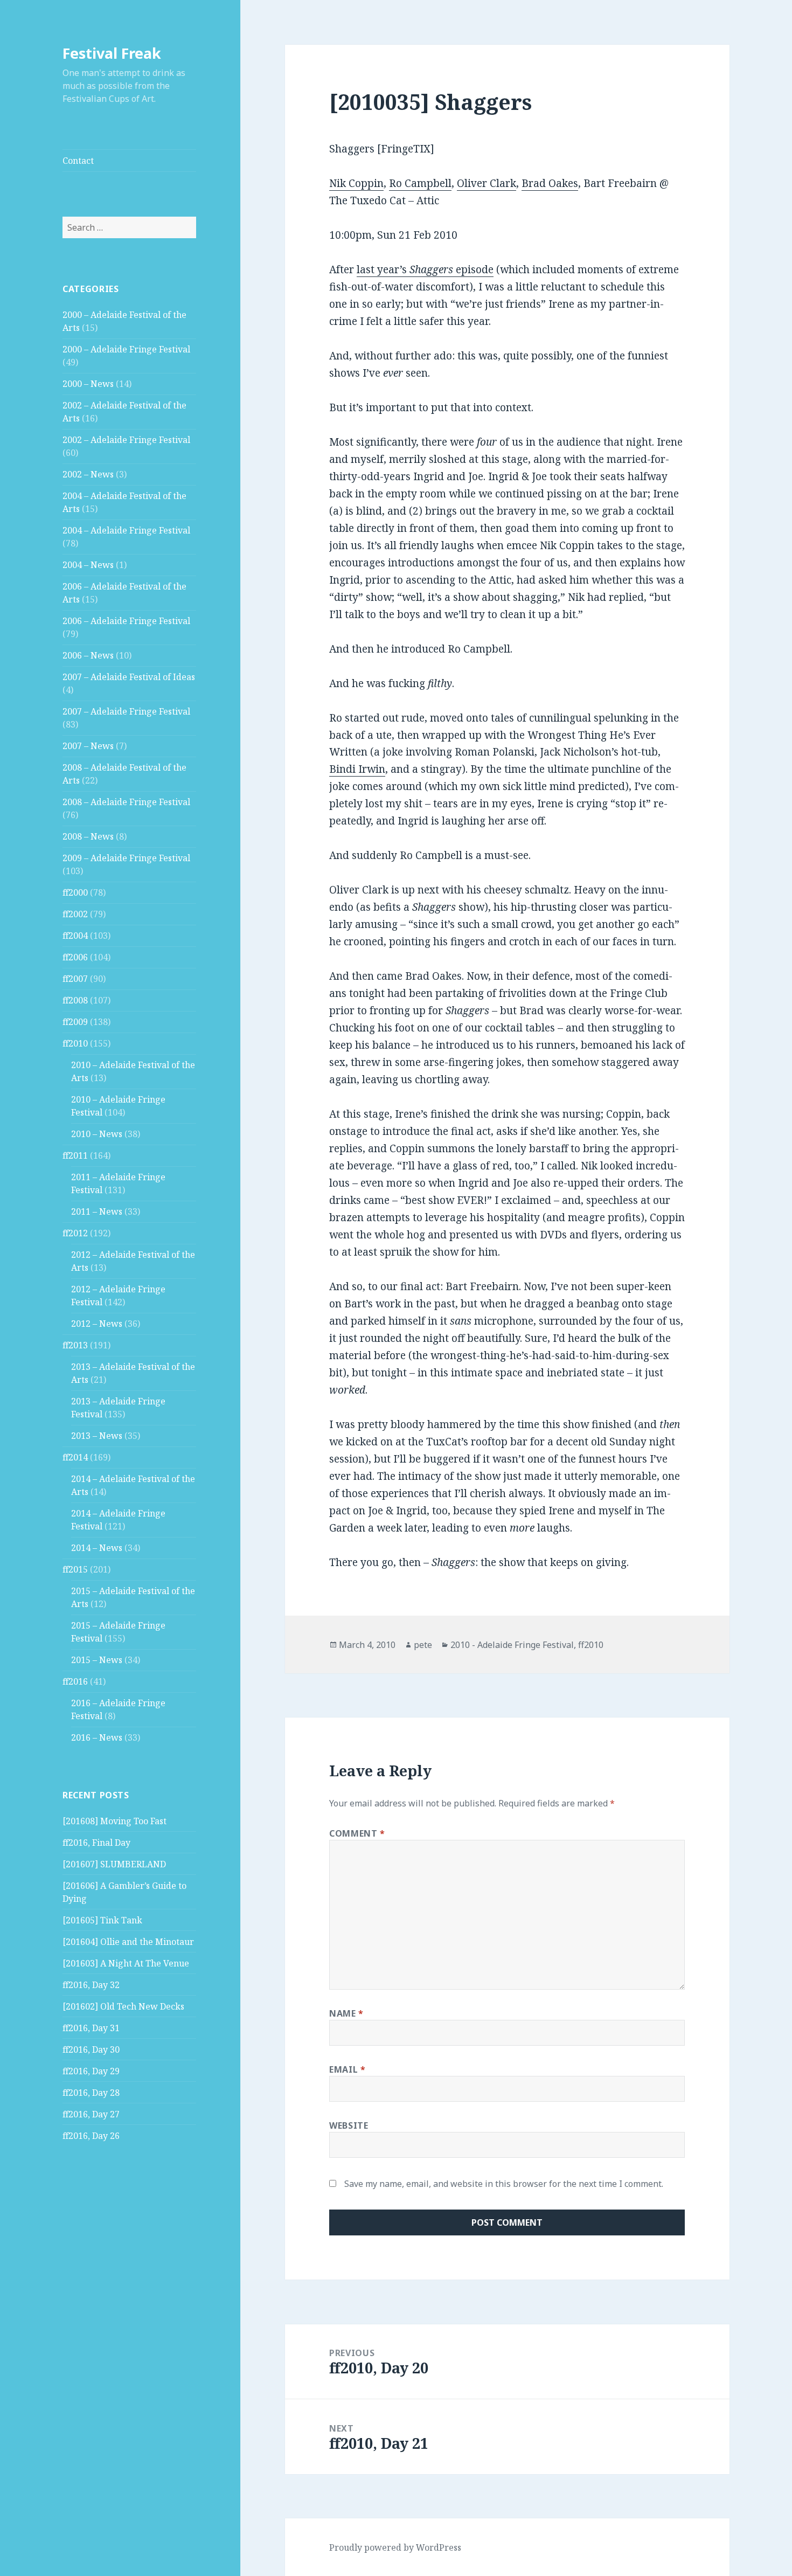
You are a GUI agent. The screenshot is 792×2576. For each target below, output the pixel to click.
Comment (357, 1833)
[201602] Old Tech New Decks (123, 2006)
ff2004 (75, 936)
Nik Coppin (356, 183)
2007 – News (88, 746)
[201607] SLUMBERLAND (114, 1864)
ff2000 (75, 892)
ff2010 (75, 1043)
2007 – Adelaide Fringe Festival (126, 711)
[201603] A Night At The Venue (126, 1963)
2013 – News (97, 1436)
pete (423, 1645)
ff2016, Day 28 (91, 2093)
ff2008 (75, 1000)
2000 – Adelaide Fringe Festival (126, 349)
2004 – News (88, 565)
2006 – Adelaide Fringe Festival (126, 621)
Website (349, 2125)
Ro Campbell (420, 183)
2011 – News (97, 1211)
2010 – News (97, 1134)
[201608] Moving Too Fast (114, 1821)
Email (347, 2069)
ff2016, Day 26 (91, 2136)
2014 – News (97, 1548)
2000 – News (88, 384)
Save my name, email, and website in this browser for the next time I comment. (504, 2184)
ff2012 (75, 1233)
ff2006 (75, 957)
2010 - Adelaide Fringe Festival (512, 1645)
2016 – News (97, 1737)
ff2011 (75, 1155)
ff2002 (75, 914)
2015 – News (97, 1660)
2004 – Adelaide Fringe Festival (126, 530)
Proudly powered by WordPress (395, 2547)
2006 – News (88, 655)
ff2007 (75, 979)
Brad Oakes (550, 183)
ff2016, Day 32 (91, 1985)
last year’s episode (425, 269)
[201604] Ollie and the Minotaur (128, 1942)
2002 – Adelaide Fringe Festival (126, 440)
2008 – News (88, 836)
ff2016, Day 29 (91, 2071)
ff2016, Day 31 (91, 2028)
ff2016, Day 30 (91, 2049)
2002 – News (88, 474)
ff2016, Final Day (96, 1843)
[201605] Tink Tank (102, 1920)
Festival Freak (112, 53)
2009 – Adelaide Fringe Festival (126, 858)
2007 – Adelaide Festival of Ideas (129, 677)
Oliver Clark (487, 183)
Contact (78, 161)
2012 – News (97, 1324)
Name (346, 2013)
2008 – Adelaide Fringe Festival (126, 802)
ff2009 (75, 1022)
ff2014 (75, 1457)
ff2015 (75, 1569)
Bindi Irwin (357, 769)
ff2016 (75, 1681)
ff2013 (75, 1345)
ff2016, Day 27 (91, 2114)
